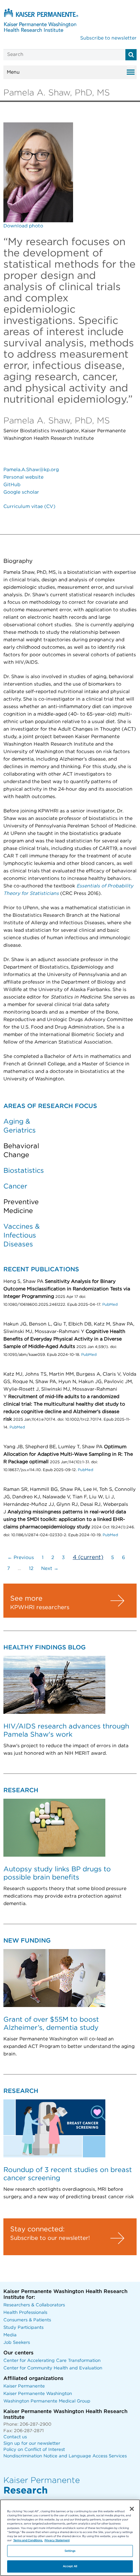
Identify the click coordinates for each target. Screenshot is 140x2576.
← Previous (21, 1558)
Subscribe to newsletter (108, 38)
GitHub (12, 485)
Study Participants (23, 2328)
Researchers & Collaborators (34, 2305)
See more (26, 1599)
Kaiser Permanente (24, 2386)
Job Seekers (17, 2343)
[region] (70, 2538)
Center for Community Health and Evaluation (53, 2368)
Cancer (15, 1186)
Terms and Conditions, (28, 2540)
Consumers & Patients (27, 2320)
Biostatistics (24, 1171)
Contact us (15, 2437)
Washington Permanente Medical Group (47, 2401)
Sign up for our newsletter (32, 2444)
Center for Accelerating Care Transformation (52, 2361)
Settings (70, 2551)
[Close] (132, 2509)
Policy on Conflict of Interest (34, 2450)
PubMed (110, 1305)
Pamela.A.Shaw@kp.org (31, 470)
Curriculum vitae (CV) (29, 507)
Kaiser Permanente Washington (38, 2394)
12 (31, 1569)
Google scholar (21, 492)
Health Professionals (25, 2313)
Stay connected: (37, 2229)
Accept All (70, 2566)
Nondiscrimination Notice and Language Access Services (65, 2456)
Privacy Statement (57, 2540)
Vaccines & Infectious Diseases (22, 1235)
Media (10, 2335)
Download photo (23, 226)
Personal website (23, 477)
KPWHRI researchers (40, 1607)
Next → (50, 1569)
